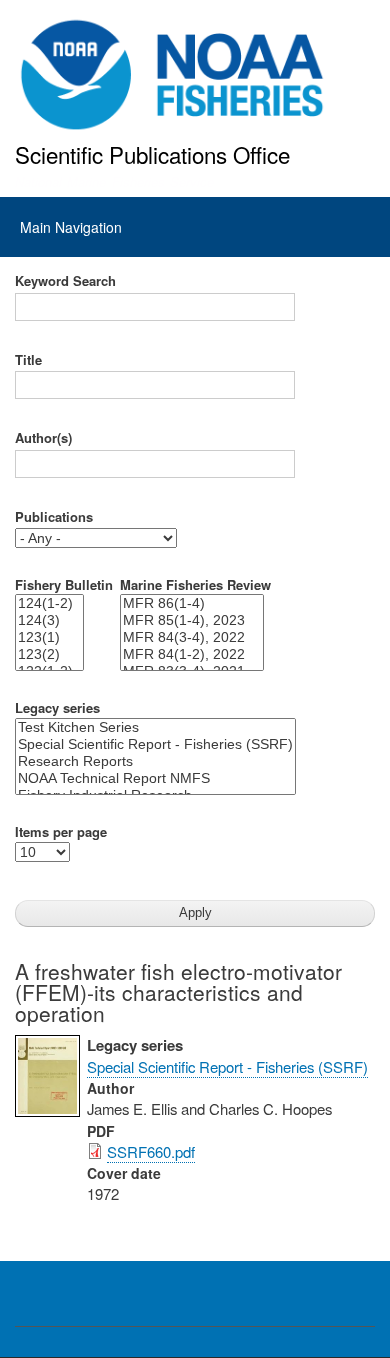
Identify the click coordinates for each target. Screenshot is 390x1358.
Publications (54, 517)
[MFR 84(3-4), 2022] (192, 637)
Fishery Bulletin (64, 585)
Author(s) (43, 438)
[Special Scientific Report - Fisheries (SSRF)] (155, 744)
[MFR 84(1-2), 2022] (192, 654)
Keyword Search (65, 281)
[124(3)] (49, 620)
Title (28, 360)
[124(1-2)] (49, 603)
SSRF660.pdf (151, 1151)
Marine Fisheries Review (195, 585)
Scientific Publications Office (152, 154)
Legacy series (57, 708)
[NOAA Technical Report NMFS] (155, 778)
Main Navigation (71, 227)
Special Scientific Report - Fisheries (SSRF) (227, 1066)
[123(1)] (49, 637)
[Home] (172, 75)
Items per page (61, 832)
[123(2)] (49, 654)
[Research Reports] (155, 761)
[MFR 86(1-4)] (192, 603)
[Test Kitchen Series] (155, 727)
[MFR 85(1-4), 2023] (192, 620)
